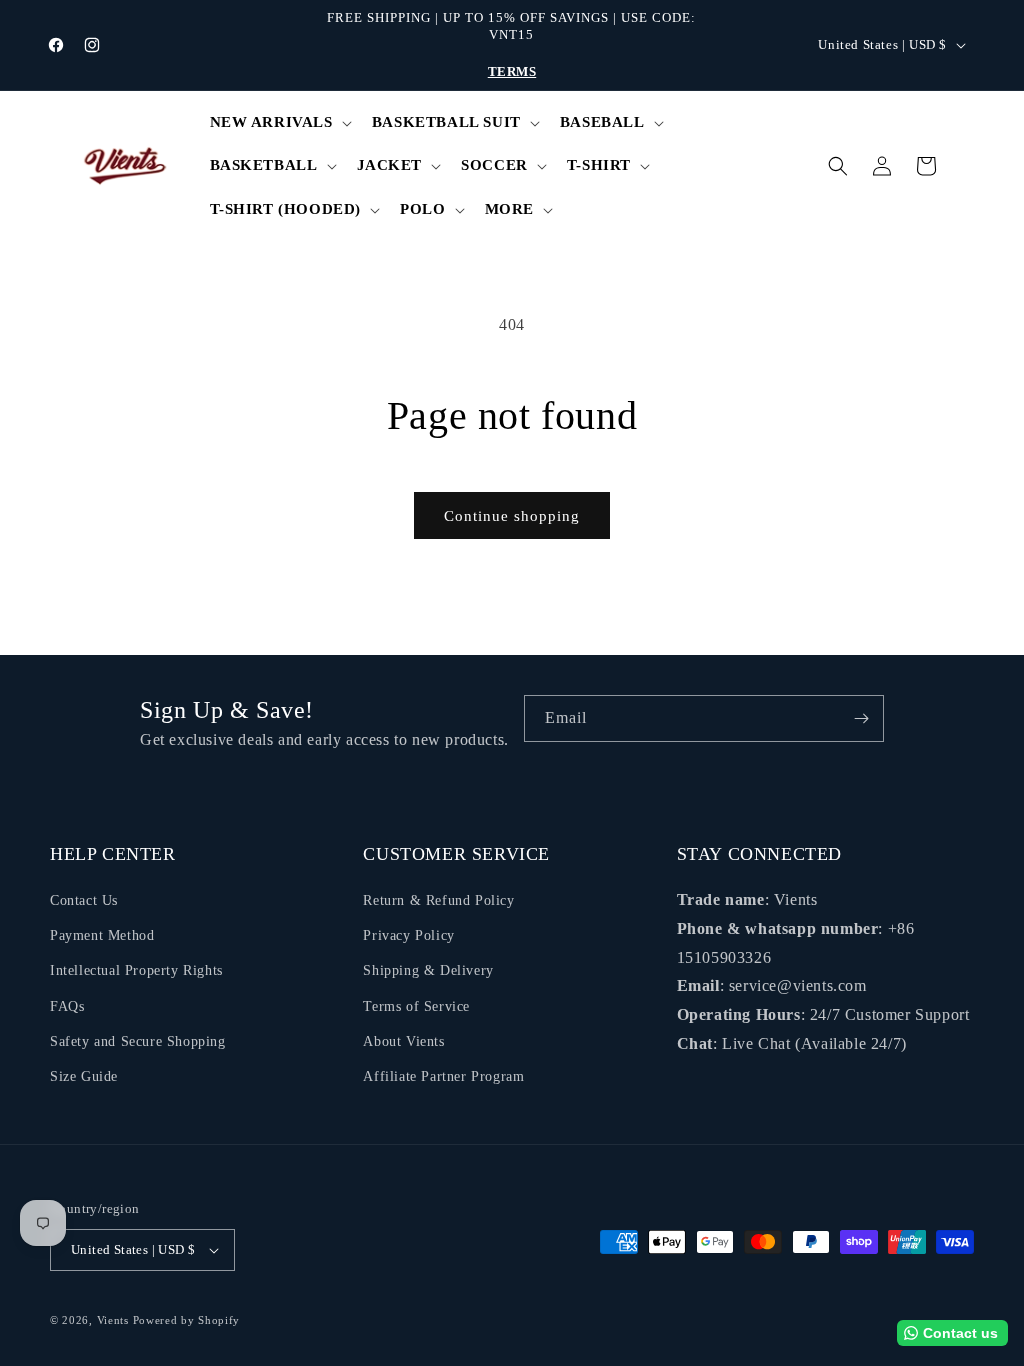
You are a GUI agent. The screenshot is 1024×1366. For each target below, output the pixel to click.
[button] (279, 123)
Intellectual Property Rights (136, 970)
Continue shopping (512, 516)
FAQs (67, 1006)
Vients (113, 1320)
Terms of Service (416, 1006)
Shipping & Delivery (428, 970)
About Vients (403, 1041)
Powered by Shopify (187, 1320)
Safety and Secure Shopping (138, 1041)
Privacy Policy (408, 935)
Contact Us (84, 900)
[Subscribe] (861, 718)
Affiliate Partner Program (443, 1076)
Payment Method (102, 935)
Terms (512, 71)
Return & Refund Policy (438, 900)
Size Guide (84, 1076)
